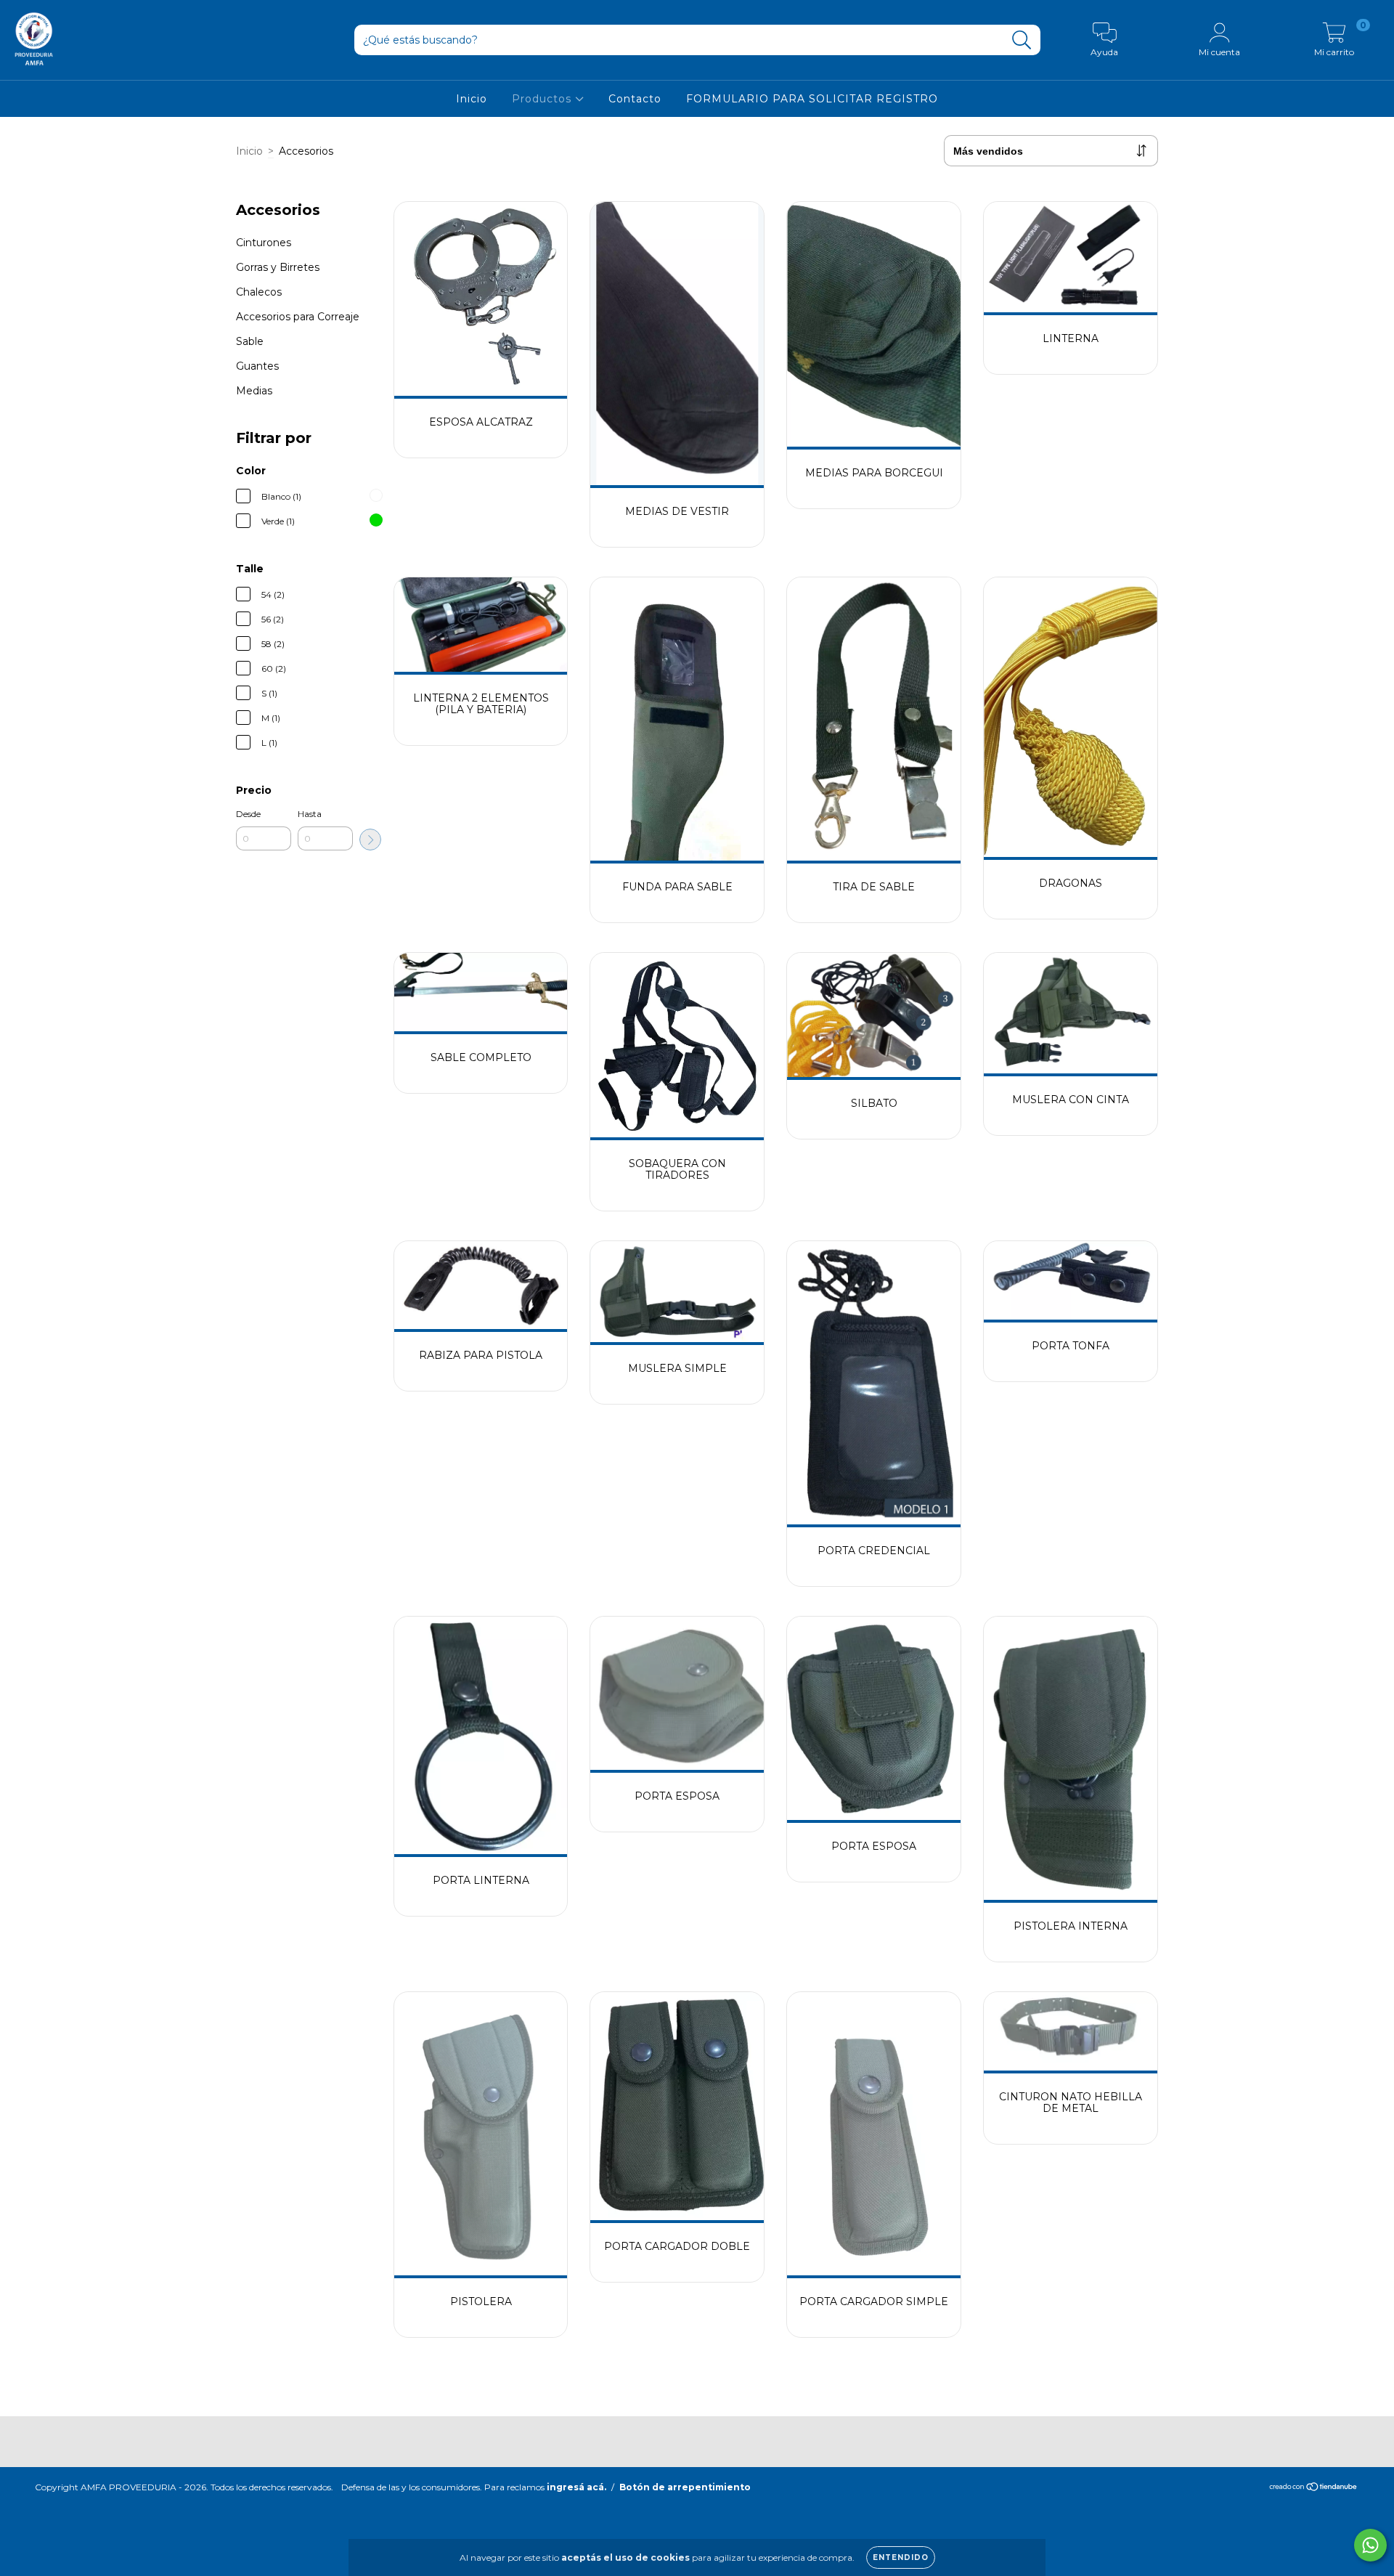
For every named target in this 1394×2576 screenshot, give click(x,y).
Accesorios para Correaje (298, 317)
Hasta (310, 814)
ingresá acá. (576, 2487)
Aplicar (370, 840)
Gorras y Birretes (278, 267)
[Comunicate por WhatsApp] (1370, 2545)
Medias (254, 391)
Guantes (257, 366)
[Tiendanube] (1314, 2488)
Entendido (901, 2557)
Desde (248, 814)
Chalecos (259, 292)
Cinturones (264, 243)
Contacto (635, 99)
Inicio (472, 99)
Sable (250, 341)
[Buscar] (1022, 40)
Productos (543, 99)
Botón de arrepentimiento (685, 2487)
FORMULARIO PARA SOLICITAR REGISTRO (812, 99)
